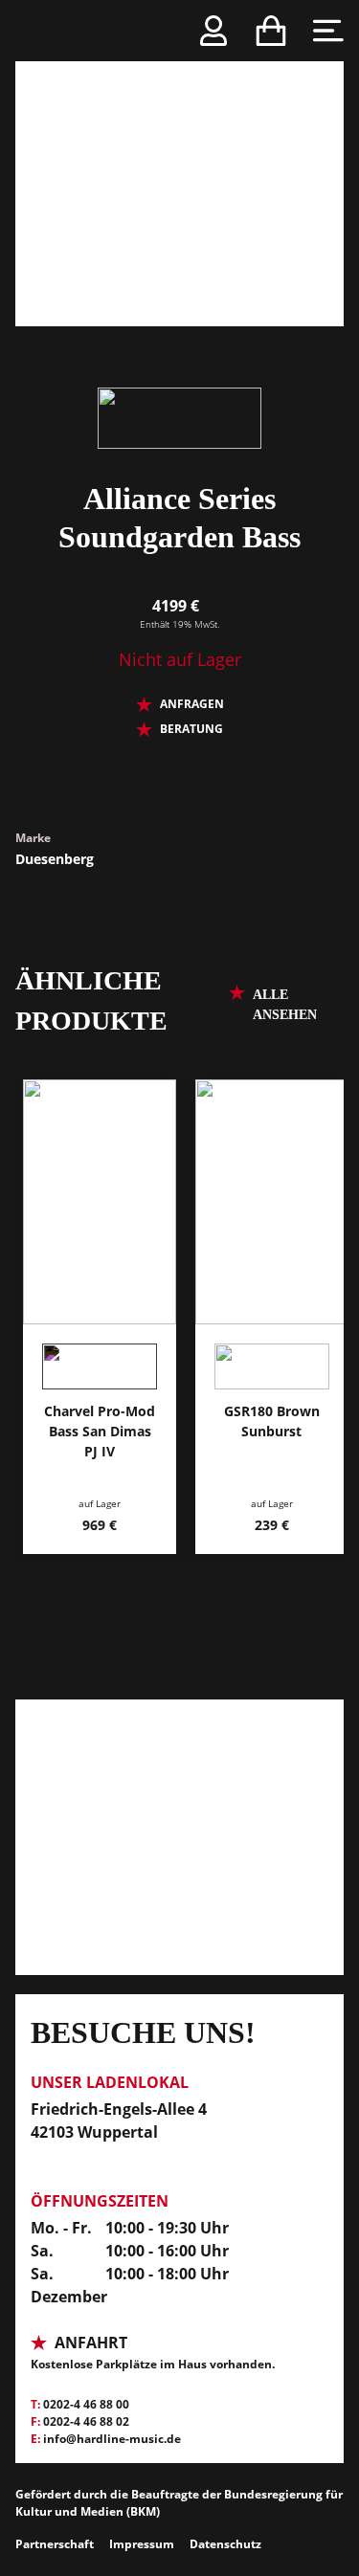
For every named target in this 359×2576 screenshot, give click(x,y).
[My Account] (213, 31)
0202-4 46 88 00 (86, 2404)
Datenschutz (225, 2544)
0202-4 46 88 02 (86, 2421)
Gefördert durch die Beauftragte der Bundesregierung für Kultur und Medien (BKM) (179, 2503)
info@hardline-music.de (112, 2439)
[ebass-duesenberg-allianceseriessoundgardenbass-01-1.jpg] (179, 164)
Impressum (142, 2544)
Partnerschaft (55, 2544)
